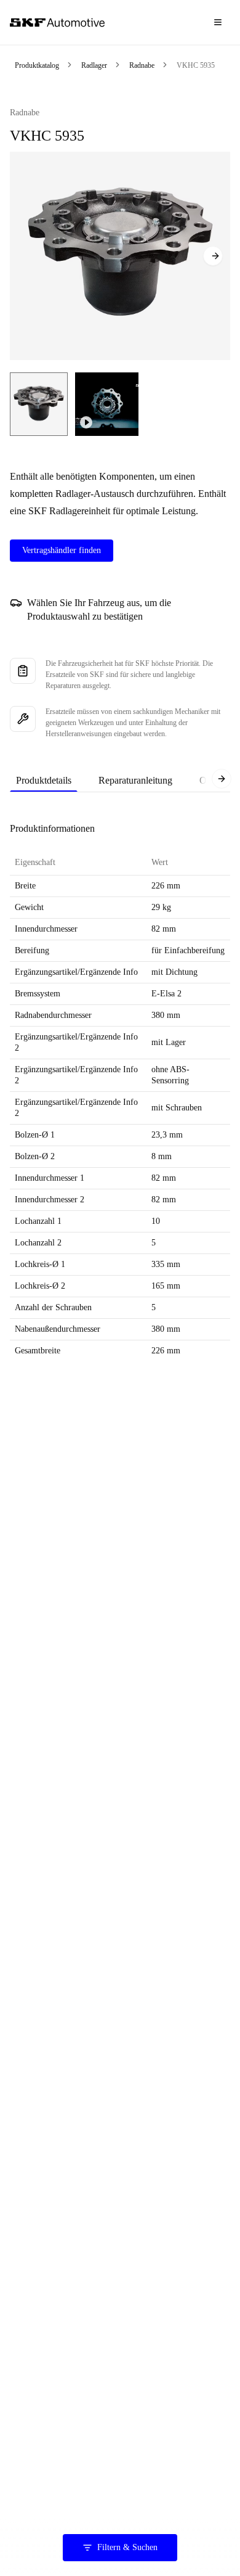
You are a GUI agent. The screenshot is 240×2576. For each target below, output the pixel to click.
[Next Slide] (213, 256)
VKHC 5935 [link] (196, 65)
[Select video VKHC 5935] (107, 404)
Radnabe (142, 65)
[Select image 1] (39, 404)
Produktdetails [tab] (44, 780)
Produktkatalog (37, 65)
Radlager (94, 65)
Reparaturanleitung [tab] (135, 780)
